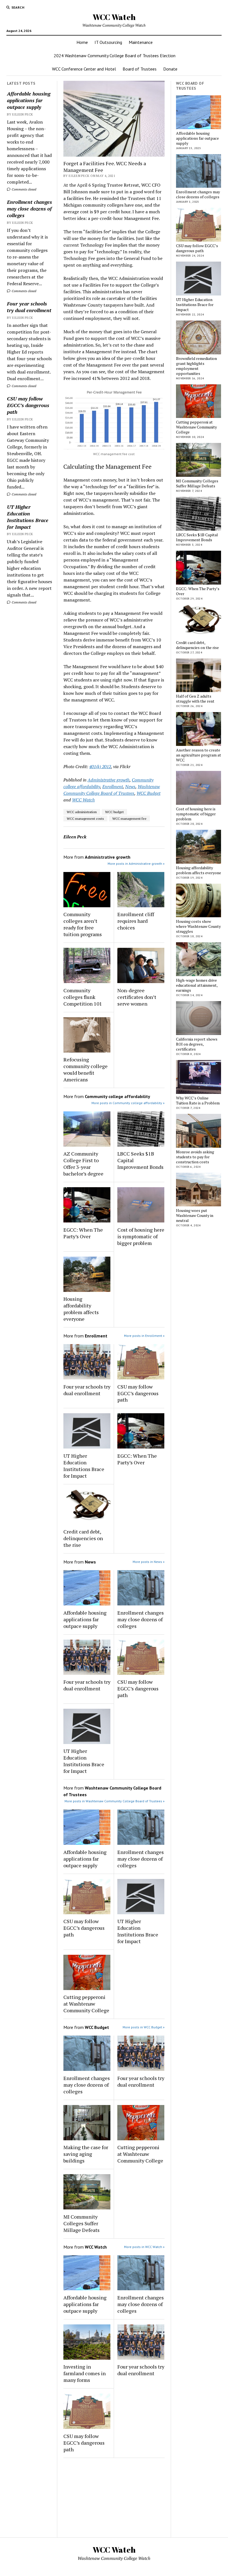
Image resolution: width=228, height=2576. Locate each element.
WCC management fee (129, 819)
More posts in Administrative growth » (136, 864)
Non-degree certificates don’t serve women (137, 997)
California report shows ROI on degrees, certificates (197, 1044)
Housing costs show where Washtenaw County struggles (198, 926)
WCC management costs (85, 819)
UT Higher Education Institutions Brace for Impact (28, 517)
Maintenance (141, 42)
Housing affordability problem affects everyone (81, 1309)
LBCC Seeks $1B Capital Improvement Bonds (140, 1160)
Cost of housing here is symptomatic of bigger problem (141, 1236)
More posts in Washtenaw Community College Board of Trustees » (115, 1801)
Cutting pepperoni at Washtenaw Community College (86, 2004)
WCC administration (82, 812)
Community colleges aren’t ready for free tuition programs (83, 924)
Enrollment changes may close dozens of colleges (29, 209)
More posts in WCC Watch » (144, 2247)
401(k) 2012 (100, 766)
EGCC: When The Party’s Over (83, 1233)
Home (82, 42)
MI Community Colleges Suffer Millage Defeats (81, 2223)
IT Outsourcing (108, 42)
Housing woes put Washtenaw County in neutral (195, 1216)
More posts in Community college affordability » (128, 1103)
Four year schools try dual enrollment (29, 307)
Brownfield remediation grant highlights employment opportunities (196, 366)
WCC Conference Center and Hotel (84, 69)
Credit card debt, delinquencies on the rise (83, 1538)
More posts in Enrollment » (144, 1336)
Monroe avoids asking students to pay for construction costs (195, 1157)
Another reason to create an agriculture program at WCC (199, 755)
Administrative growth (109, 780)
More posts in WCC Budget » (144, 2027)
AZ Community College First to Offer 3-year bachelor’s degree (83, 1164)
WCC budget (114, 812)
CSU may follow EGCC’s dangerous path (28, 405)
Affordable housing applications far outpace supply (29, 100)
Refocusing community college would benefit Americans (86, 1069)
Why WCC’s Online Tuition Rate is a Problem (198, 1101)
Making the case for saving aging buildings (86, 2154)
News (130, 786)
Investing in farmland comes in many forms (85, 2373)
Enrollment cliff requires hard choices (136, 921)
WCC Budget (148, 793)
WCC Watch (114, 17)
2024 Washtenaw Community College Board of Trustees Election (115, 56)
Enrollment (113, 786)
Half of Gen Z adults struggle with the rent (195, 699)
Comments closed (23, 189)
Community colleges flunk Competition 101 (83, 997)
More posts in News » (149, 1562)
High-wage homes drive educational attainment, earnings (197, 985)
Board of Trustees (140, 69)
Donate (170, 69)
